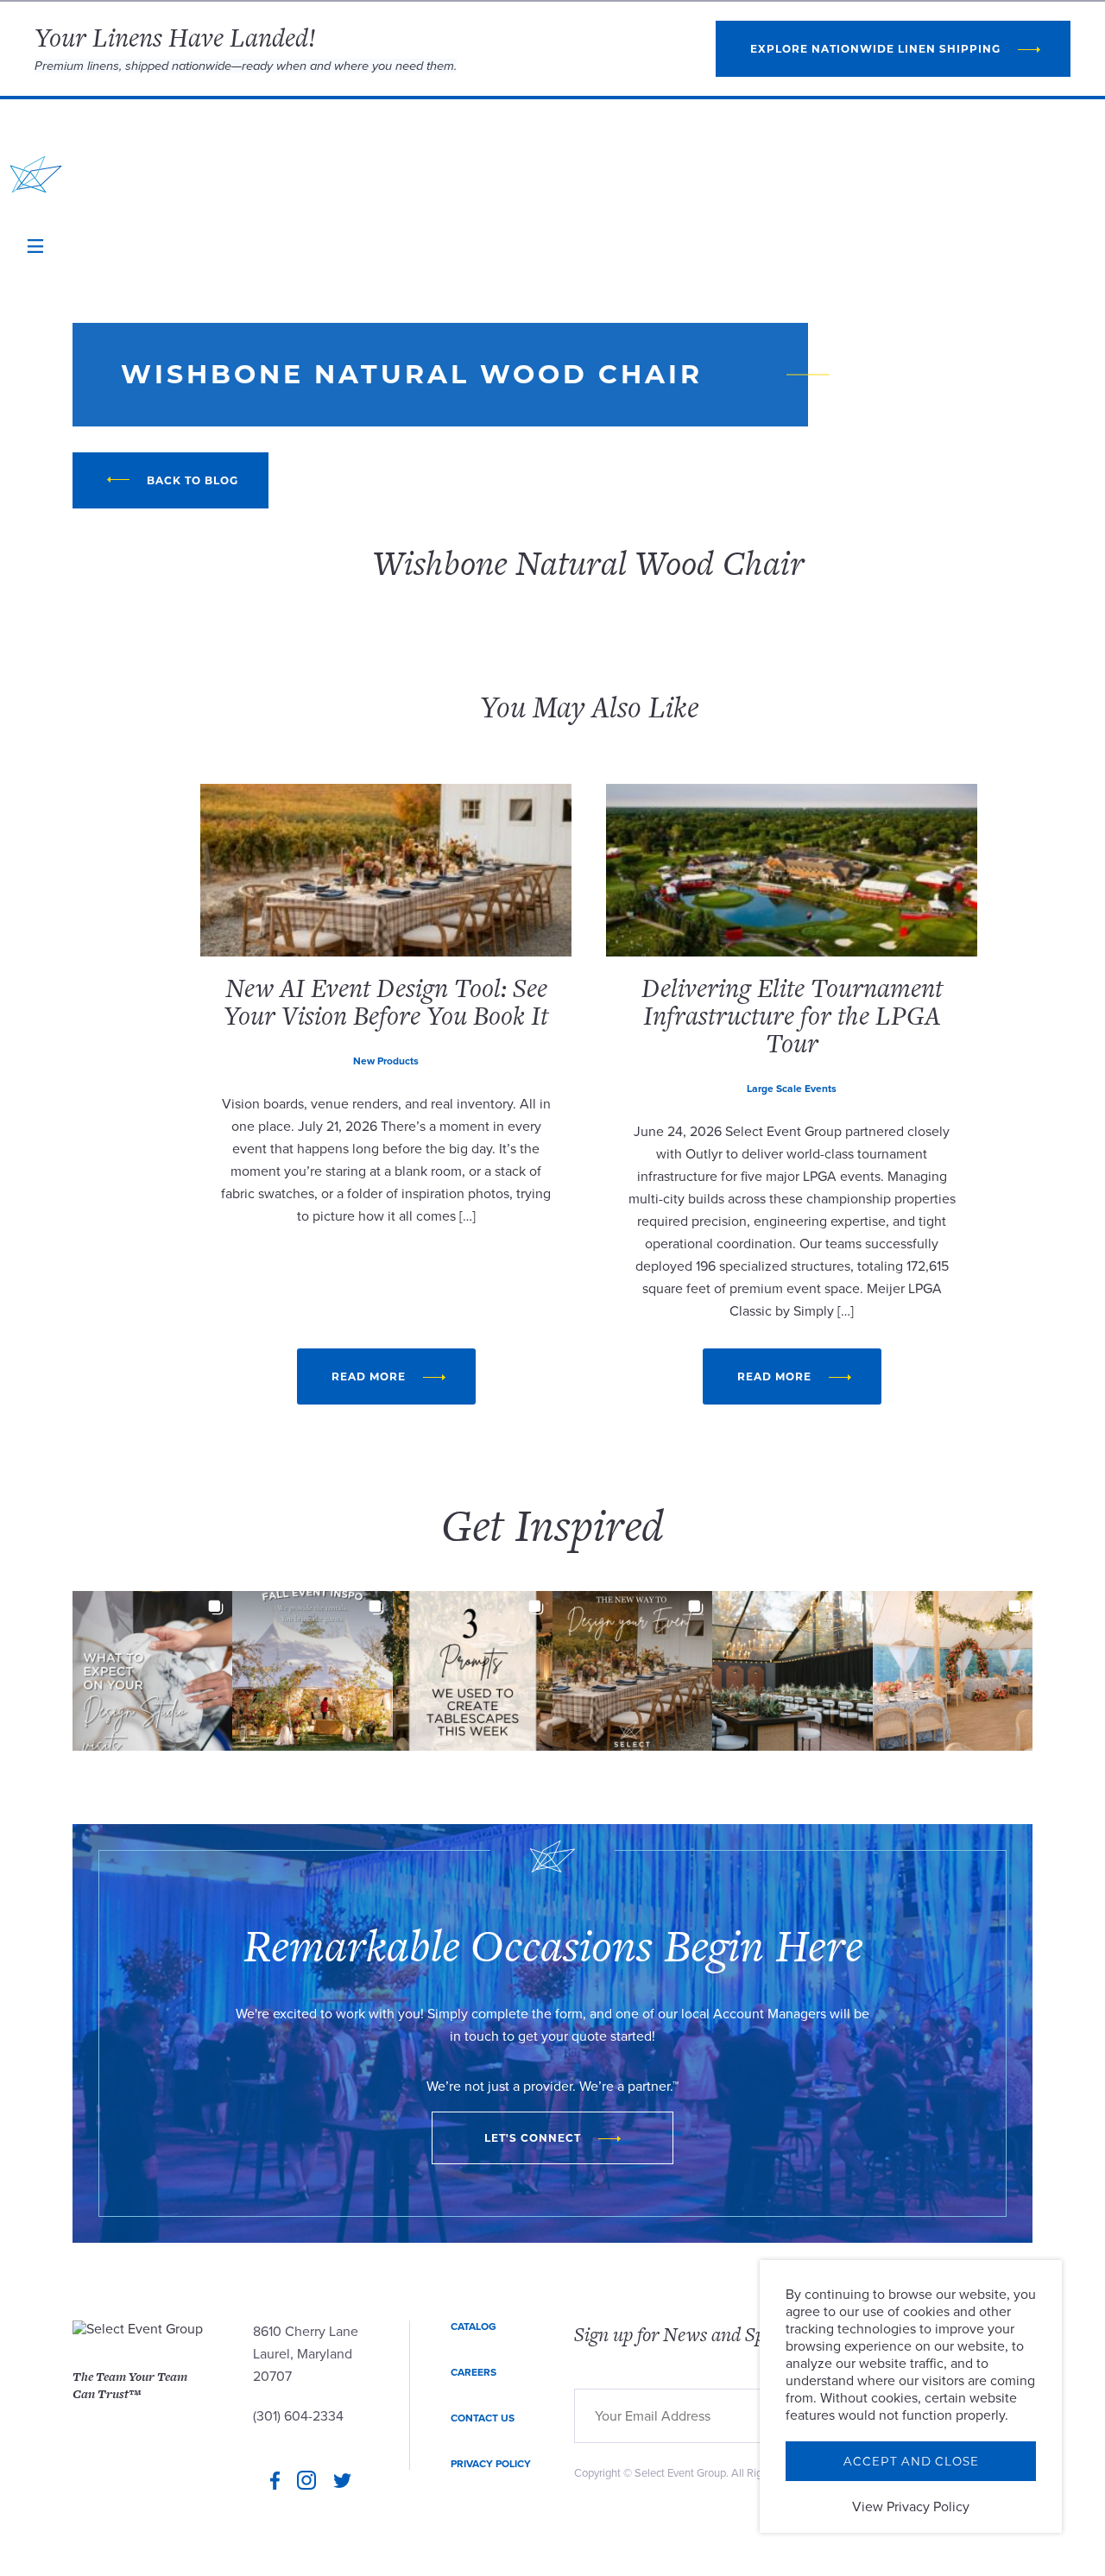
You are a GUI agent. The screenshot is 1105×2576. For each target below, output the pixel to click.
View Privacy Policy (911, 2507)
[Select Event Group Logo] (36, 174)
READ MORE (369, 1376)
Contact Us (483, 2418)
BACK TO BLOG (193, 480)
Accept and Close (911, 2461)
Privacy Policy (491, 2464)
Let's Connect (533, 2138)
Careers (474, 2372)
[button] (152, 1671)
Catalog (474, 2327)
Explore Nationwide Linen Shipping (875, 49)
